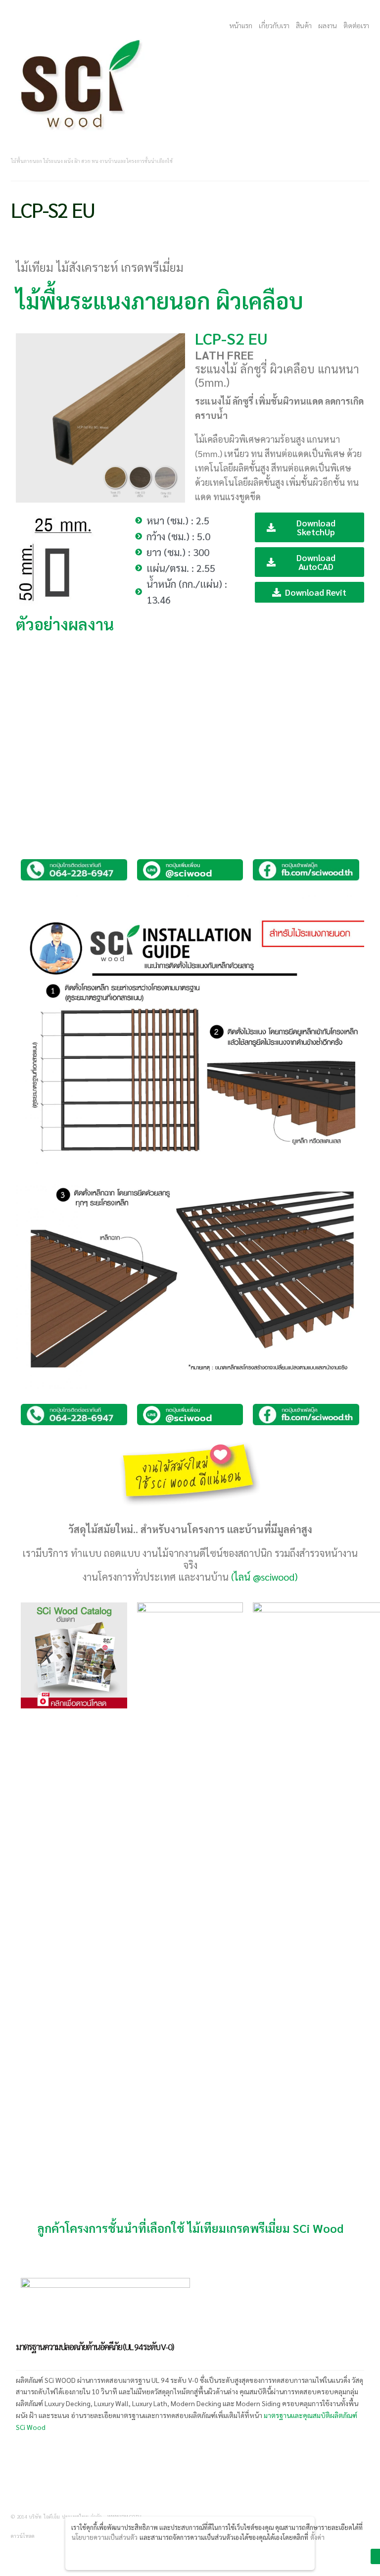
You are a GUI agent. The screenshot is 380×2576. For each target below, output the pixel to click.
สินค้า (304, 25)
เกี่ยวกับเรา (274, 25)
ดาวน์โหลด (23, 2536)
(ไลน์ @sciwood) (264, 1577)
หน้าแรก (241, 25)
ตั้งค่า (317, 2537)
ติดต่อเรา (356, 25)
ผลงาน (328, 25)
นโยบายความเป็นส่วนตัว (105, 2537)
